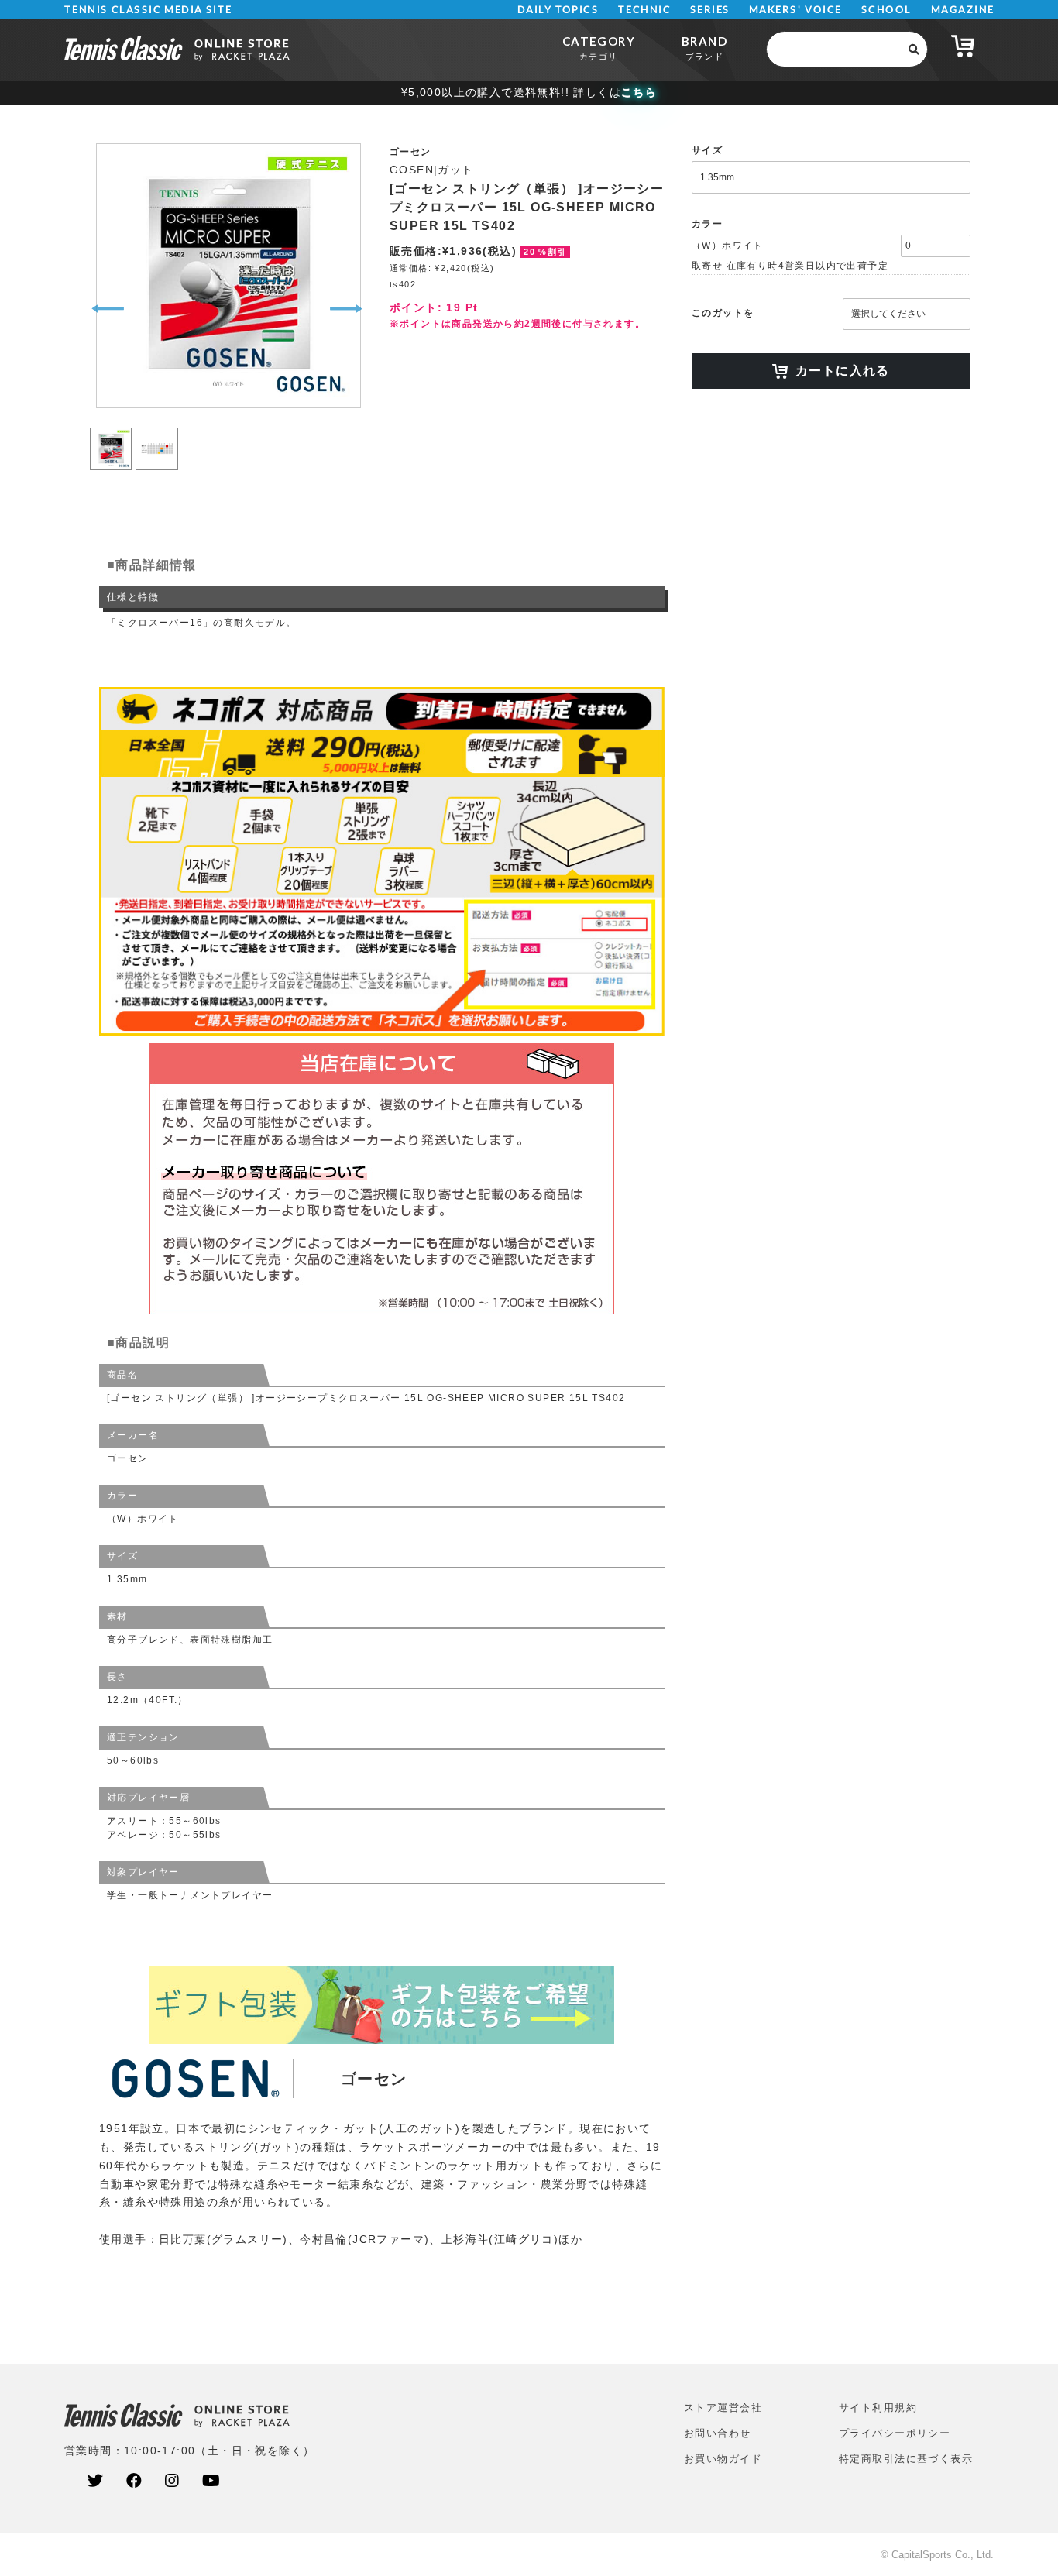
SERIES (710, 10)
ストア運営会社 (723, 2408)
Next (346, 309)
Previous (108, 309)
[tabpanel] (227, 276)
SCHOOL (886, 10)
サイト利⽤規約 (878, 2408)
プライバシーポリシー (895, 2433)
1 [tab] (111, 430)
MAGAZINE (962, 10)
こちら (639, 92)
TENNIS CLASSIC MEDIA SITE (148, 10)
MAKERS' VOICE (795, 10)
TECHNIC (644, 10)
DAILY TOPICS (558, 10)
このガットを (723, 313)
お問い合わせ (718, 2433)
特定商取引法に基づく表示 (906, 2459)
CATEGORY (599, 48)
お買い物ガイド (723, 2459)
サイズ (707, 150)
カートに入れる (843, 371)
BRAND (704, 48)
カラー (707, 224)
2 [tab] (157, 430)
